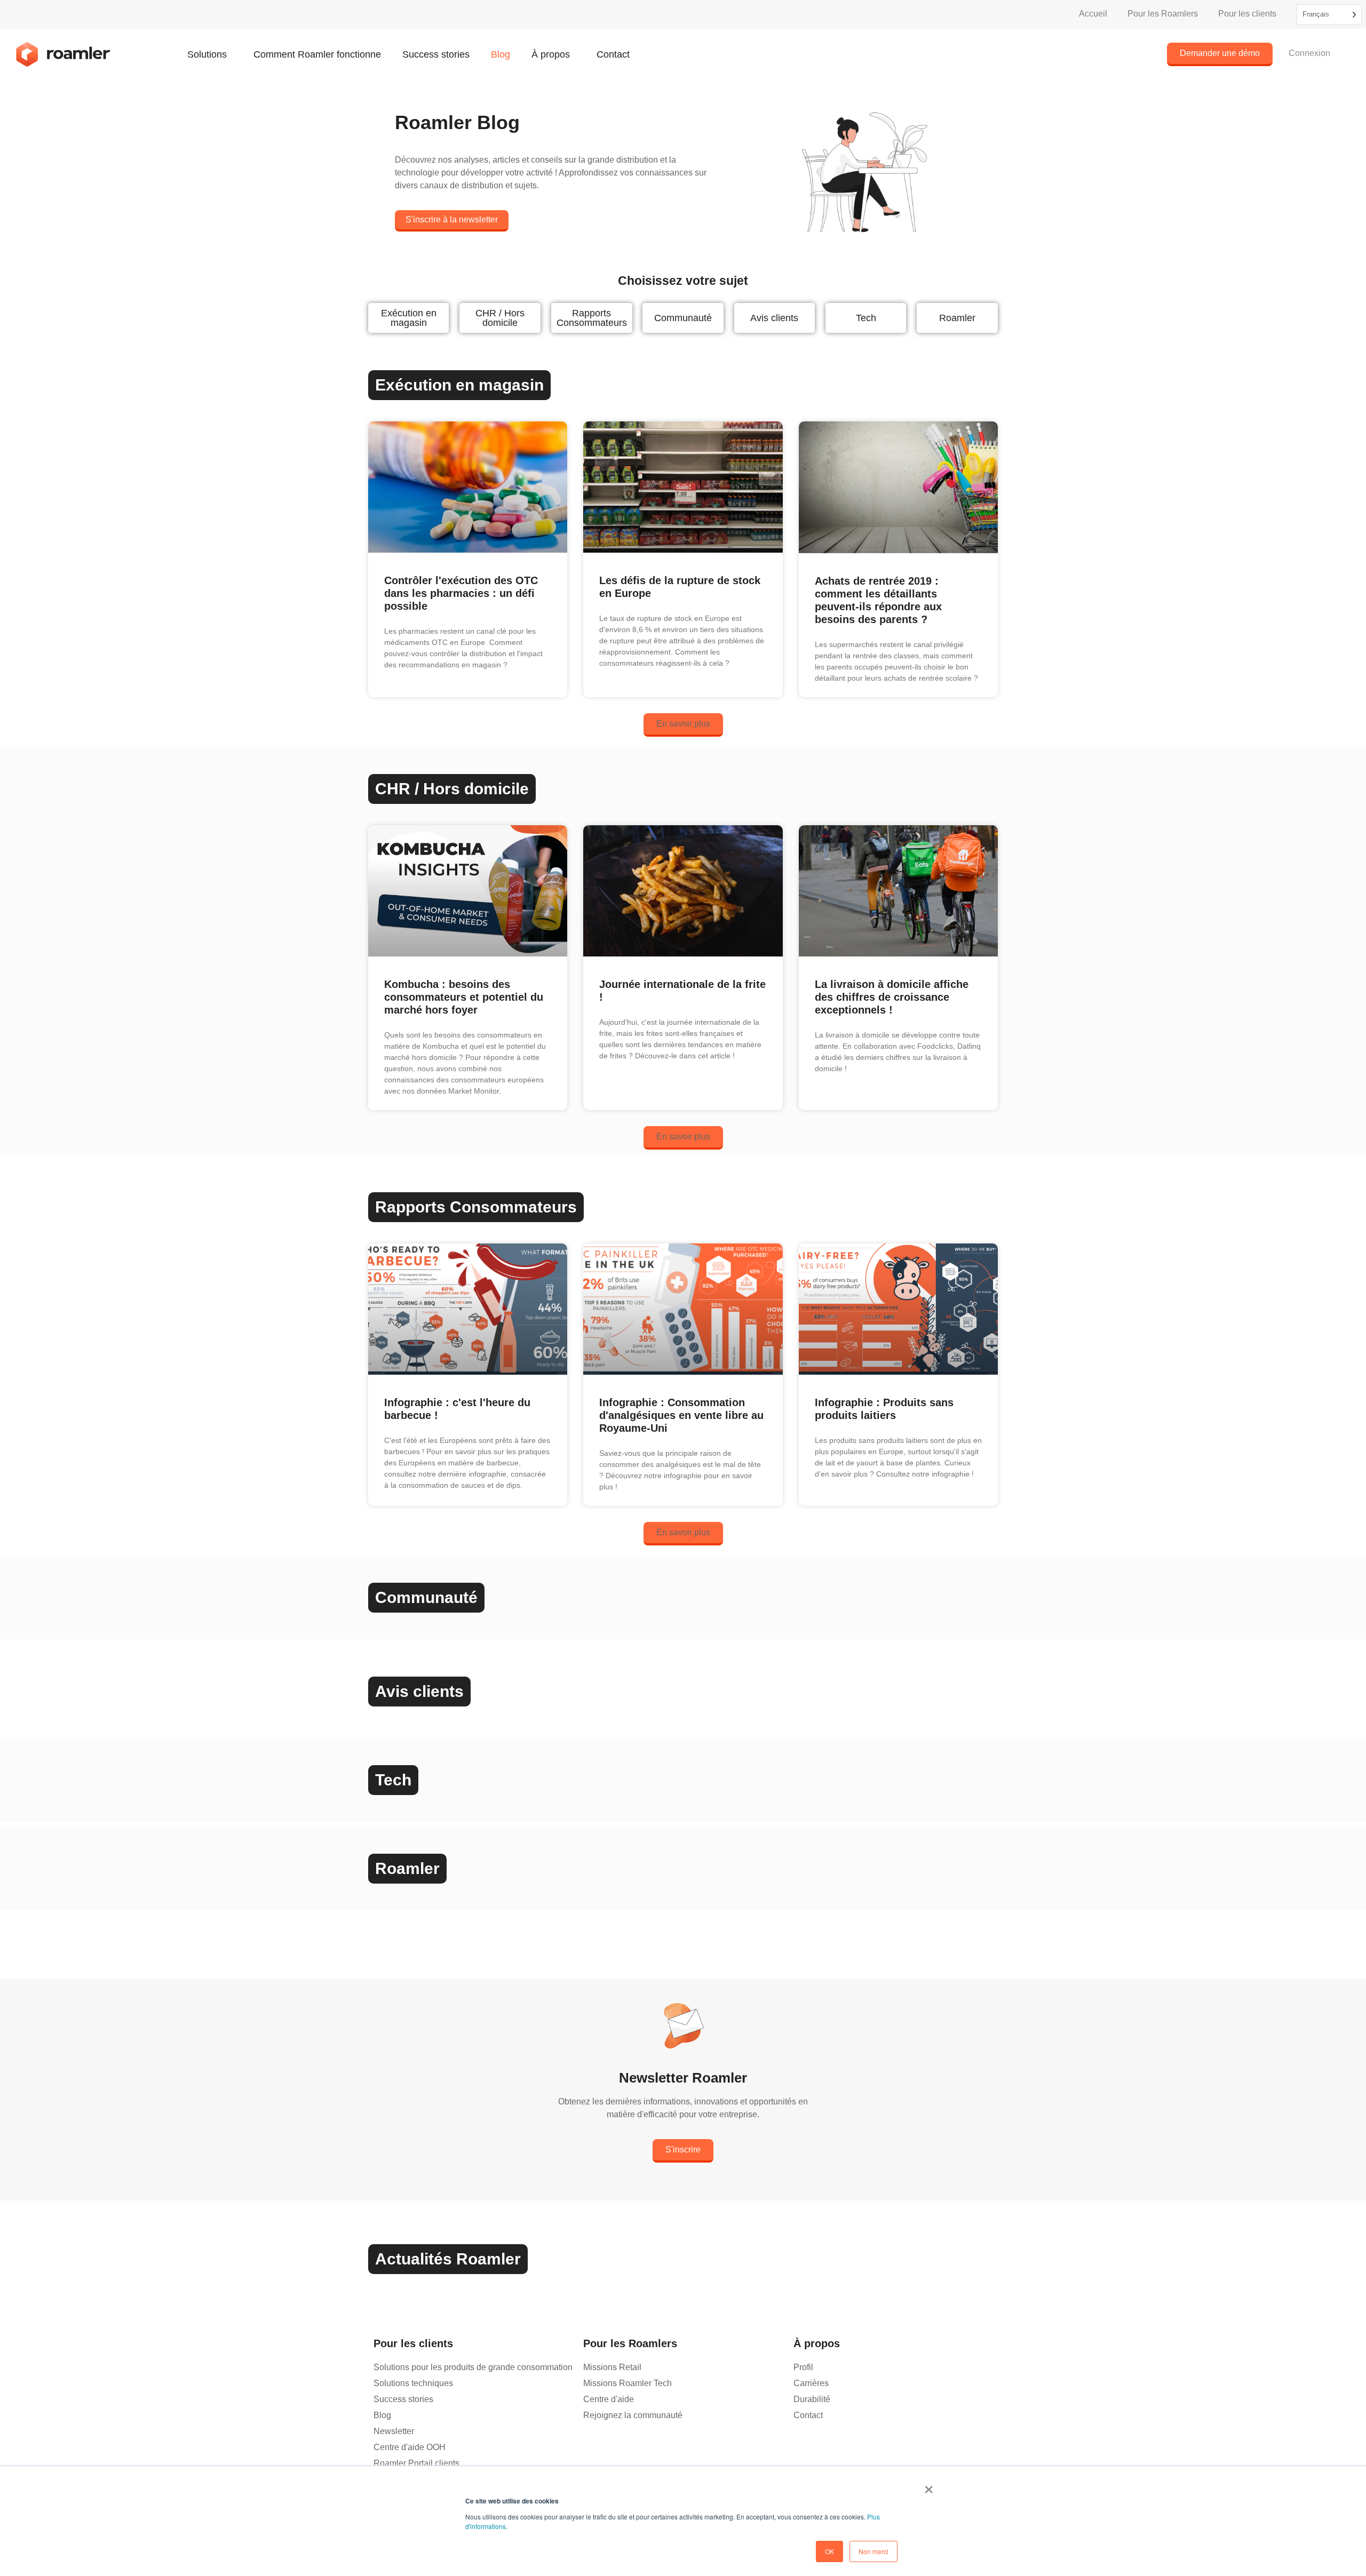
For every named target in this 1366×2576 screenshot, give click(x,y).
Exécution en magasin (409, 318)
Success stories (436, 54)
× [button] (929, 2486)
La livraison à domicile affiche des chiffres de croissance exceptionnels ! (892, 997)
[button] (683, 725)
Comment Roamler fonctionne (317, 54)
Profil (803, 2367)
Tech (866, 318)
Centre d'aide (609, 2399)
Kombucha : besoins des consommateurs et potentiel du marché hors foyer (464, 997)
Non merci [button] (873, 2551)
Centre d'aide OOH (410, 2447)
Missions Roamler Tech (628, 2383)
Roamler (957, 318)
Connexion (1309, 53)
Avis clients (774, 318)
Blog (501, 54)
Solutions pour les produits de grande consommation (473, 2367)
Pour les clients (1247, 14)
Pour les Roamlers (1163, 14)
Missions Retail (612, 2367)
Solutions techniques (413, 2383)
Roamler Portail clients (416, 2463)
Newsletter (394, 2431)
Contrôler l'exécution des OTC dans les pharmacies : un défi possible (461, 593)
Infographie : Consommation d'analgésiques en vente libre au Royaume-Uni (681, 1415)
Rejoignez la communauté (633, 2415)
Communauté (683, 318)
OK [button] (829, 2551)
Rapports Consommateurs (592, 318)
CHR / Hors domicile (500, 318)
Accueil (1093, 14)
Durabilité (812, 2399)
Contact (613, 54)
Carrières (811, 2383)
